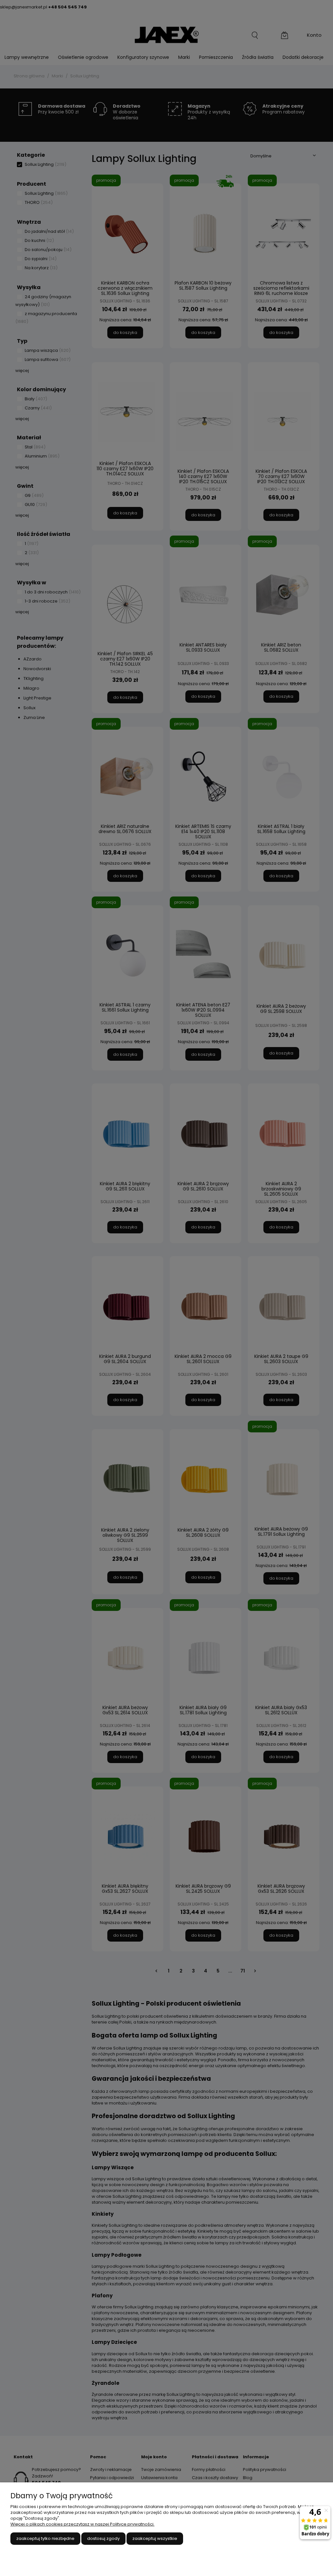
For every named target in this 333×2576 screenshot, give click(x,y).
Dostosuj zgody (103, 2538)
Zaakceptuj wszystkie (155, 2538)
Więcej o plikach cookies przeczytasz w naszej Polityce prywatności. (82, 2524)
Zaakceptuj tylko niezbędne (45, 2538)
